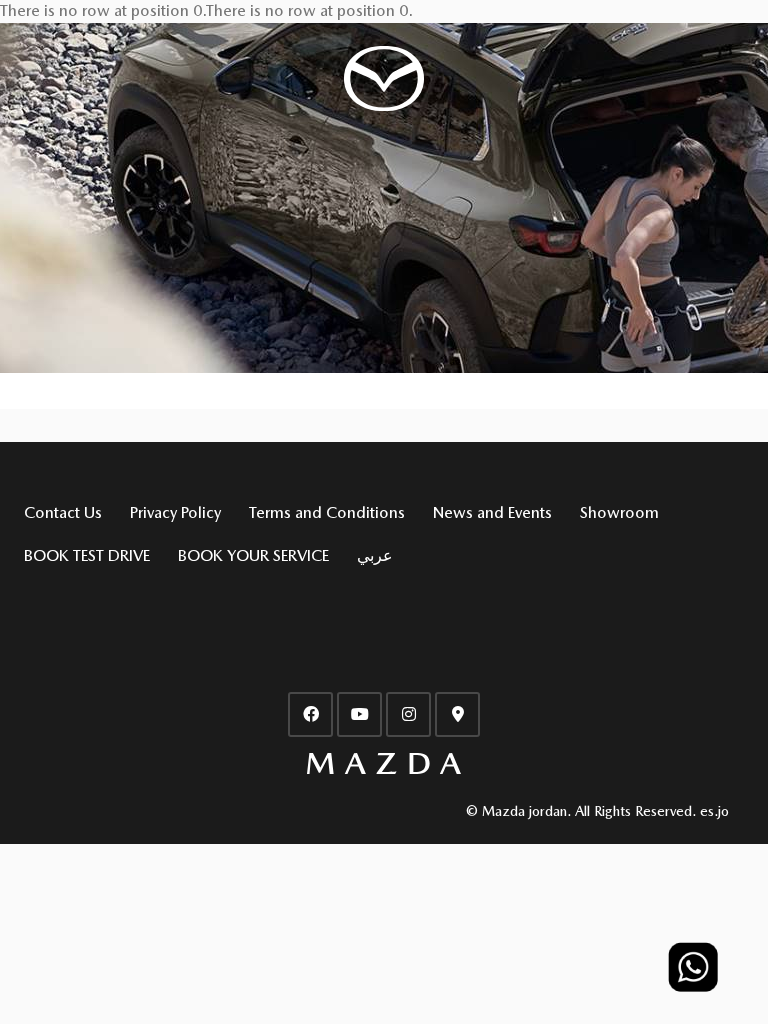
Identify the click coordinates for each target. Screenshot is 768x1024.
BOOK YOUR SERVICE (253, 555)
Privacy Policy (175, 512)
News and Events (492, 512)
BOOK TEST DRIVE (87, 555)
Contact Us (63, 512)
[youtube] (359, 714)
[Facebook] (310, 714)
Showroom (619, 512)
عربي (375, 555)
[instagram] (408, 714)
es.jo (714, 811)
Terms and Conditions (327, 512)
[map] (457, 714)
